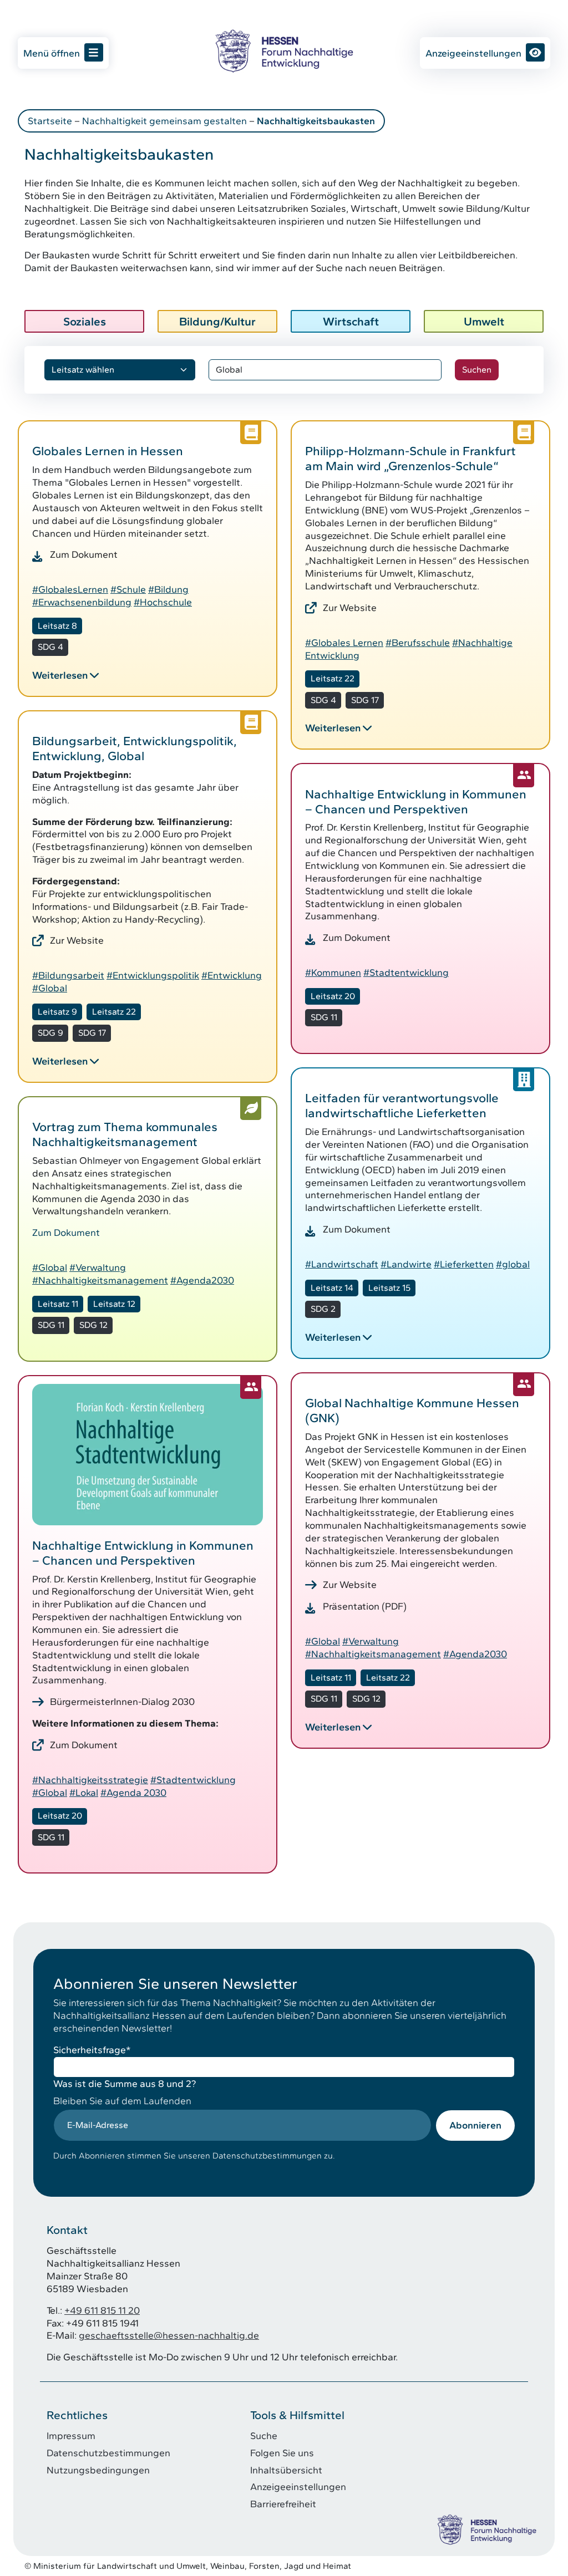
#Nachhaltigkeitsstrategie (90, 1780)
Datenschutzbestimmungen (108, 2453)
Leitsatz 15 (389, 1288)
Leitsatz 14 (332, 1288)
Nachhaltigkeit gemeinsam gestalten (164, 121)
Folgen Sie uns (282, 2453)
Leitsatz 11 (58, 1304)
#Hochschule (163, 602)
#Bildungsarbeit (68, 975)
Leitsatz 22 (333, 678)
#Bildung (168, 589)
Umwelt (484, 321)
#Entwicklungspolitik (153, 975)
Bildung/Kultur (217, 321)
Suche (264, 2435)
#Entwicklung (232, 975)
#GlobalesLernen (70, 589)
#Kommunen (333, 972)
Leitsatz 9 (57, 1012)
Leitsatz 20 (333, 996)
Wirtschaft (351, 321)
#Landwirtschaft (342, 1264)
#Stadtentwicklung (406, 972)
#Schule (128, 589)
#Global (50, 988)
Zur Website (350, 607)
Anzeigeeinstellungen (473, 53)
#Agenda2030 (202, 1280)
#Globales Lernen (344, 642)
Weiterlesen (60, 675)
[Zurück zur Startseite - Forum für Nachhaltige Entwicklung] (284, 51)
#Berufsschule (418, 642)
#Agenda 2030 (133, 1792)
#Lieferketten (464, 1264)
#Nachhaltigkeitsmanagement (100, 1280)
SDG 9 (50, 1033)
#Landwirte (406, 1264)
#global (513, 1264)
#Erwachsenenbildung (82, 602)
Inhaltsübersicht (286, 2470)
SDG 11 (324, 1017)
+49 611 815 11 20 (102, 2310)
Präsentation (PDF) (365, 1606)
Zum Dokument (84, 554)
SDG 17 (365, 700)
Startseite (50, 121)
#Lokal (84, 1792)
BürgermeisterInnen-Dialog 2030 (122, 1701)
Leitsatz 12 (114, 1304)
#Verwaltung (98, 1267)
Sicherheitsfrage (92, 2050)
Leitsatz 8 (57, 626)
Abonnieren (475, 2125)
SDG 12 (93, 1325)
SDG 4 (50, 647)
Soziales (85, 321)
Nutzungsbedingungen (98, 2470)
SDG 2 (323, 1309)
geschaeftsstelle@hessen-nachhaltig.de (169, 2335)
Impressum (71, 2435)
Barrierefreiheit (283, 2504)
